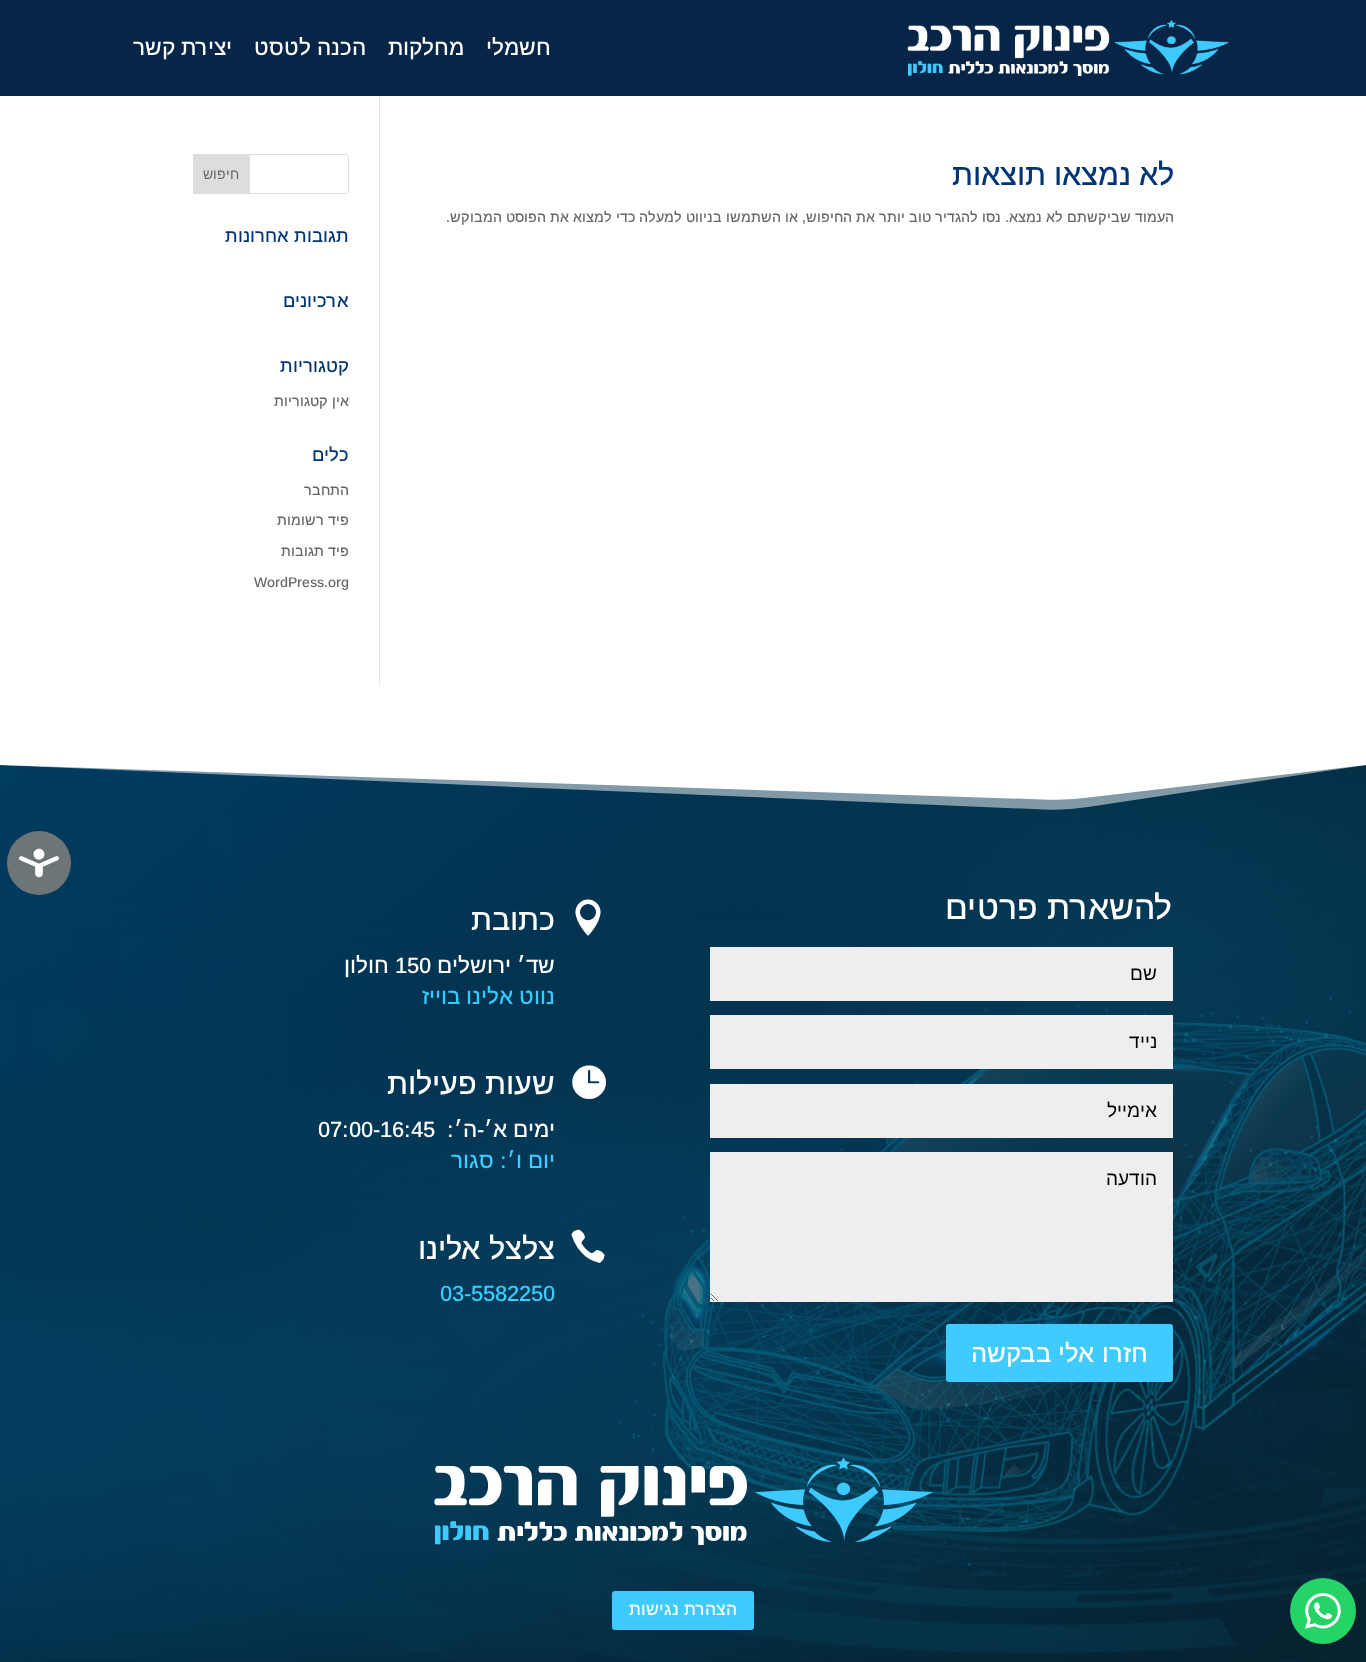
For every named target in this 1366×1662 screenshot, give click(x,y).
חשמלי (518, 47)
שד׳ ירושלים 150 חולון (449, 965)
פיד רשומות (313, 520)
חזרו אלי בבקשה (1059, 1353)
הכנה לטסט (310, 47)
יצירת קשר (182, 47)
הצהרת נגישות (683, 1609)
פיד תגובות (315, 551)
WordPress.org (301, 582)
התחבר (326, 490)
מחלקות (426, 47)
